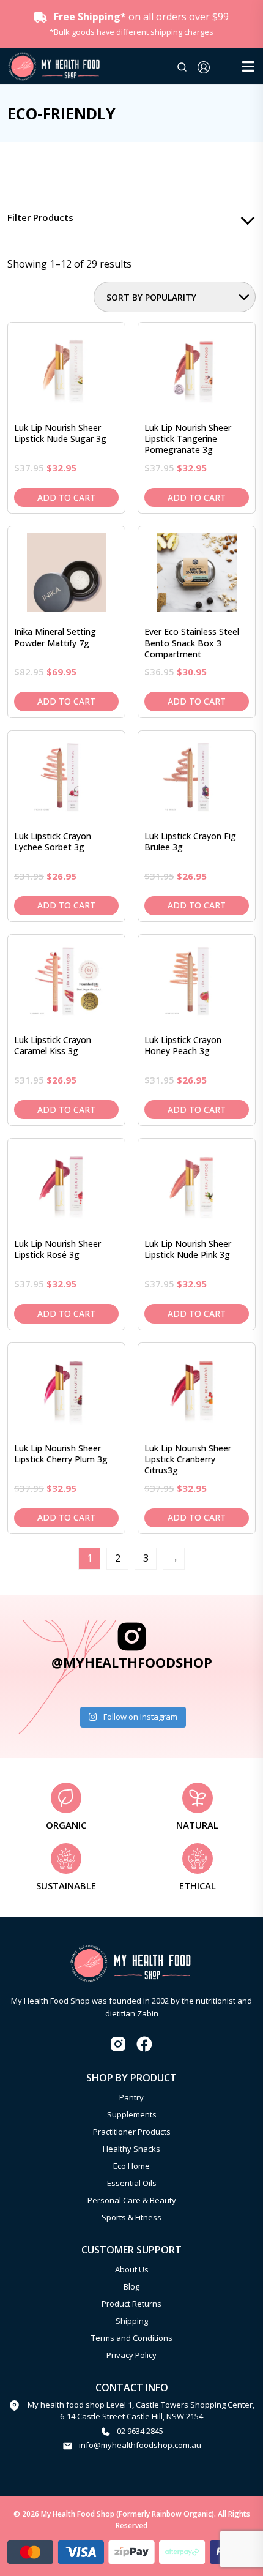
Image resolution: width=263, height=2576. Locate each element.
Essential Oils (132, 2183)
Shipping (132, 2321)
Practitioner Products (132, 2132)
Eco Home (131, 2166)
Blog (131, 2286)
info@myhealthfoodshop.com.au (140, 2445)
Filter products (40, 217)
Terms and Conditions (132, 2338)
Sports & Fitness (131, 2217)
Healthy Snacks (131, 2149)
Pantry (131, 2097)
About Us (132, 2269)
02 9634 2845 (140, 2431)
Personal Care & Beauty (132, 2200)
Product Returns (131, 2304)
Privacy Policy (131, 2355)
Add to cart (66, 497)
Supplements (132, 2114)
